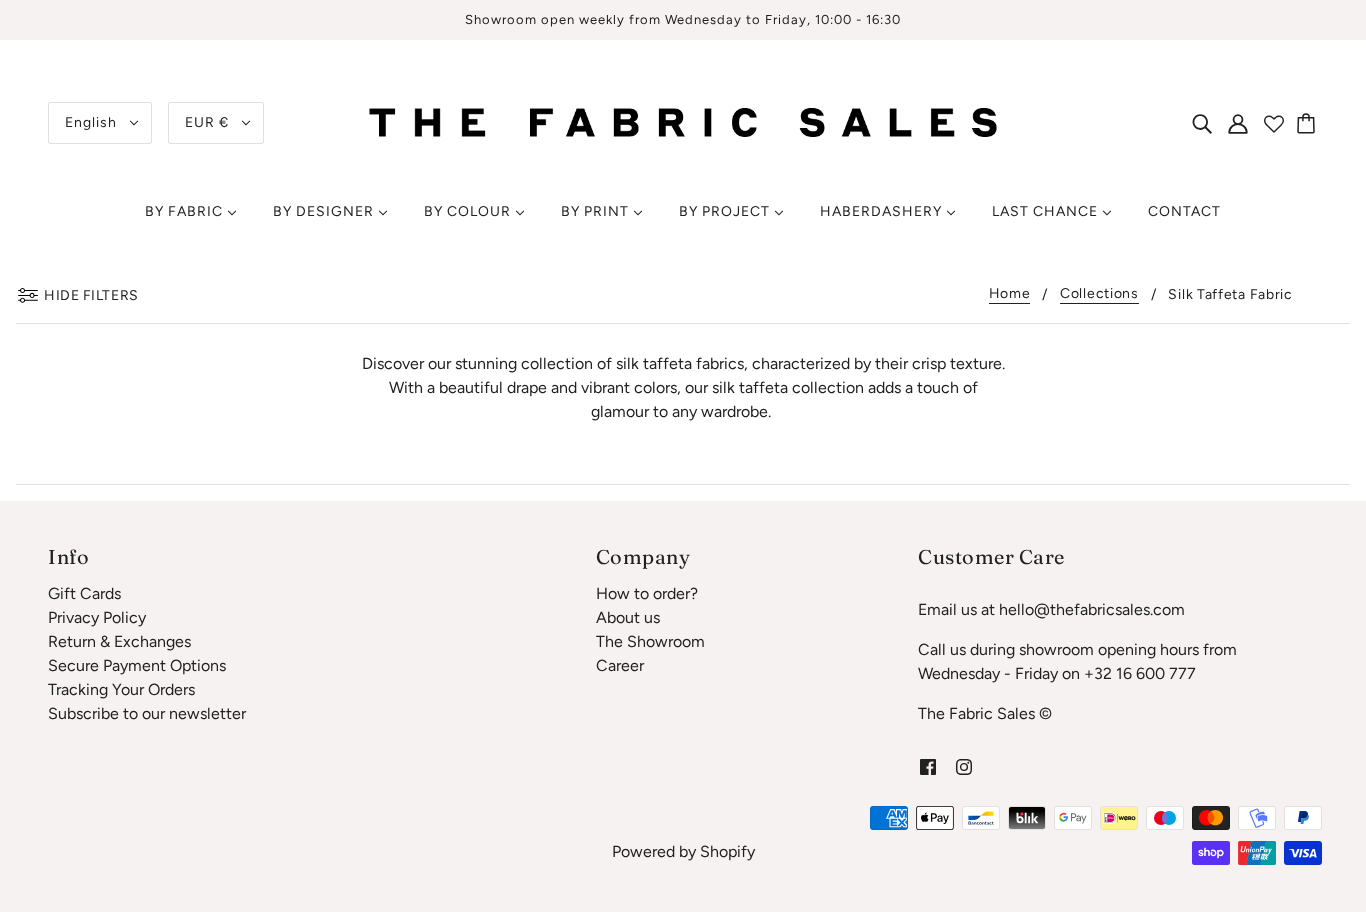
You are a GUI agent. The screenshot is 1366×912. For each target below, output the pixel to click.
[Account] (1238, 123)
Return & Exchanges (119, 641)
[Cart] (1309, 123)
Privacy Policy (97, 617)
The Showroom (650, 641)
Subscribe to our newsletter (147, 713)
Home (1010, 294)
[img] (1202, 123)
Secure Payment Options (137, 665)
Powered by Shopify (683, 851)
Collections (1099, 294)
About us (628, 617)
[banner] (683, 121)
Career (620, 665)
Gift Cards (84, 593)
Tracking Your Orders (121, 689)
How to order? (647, 593)
